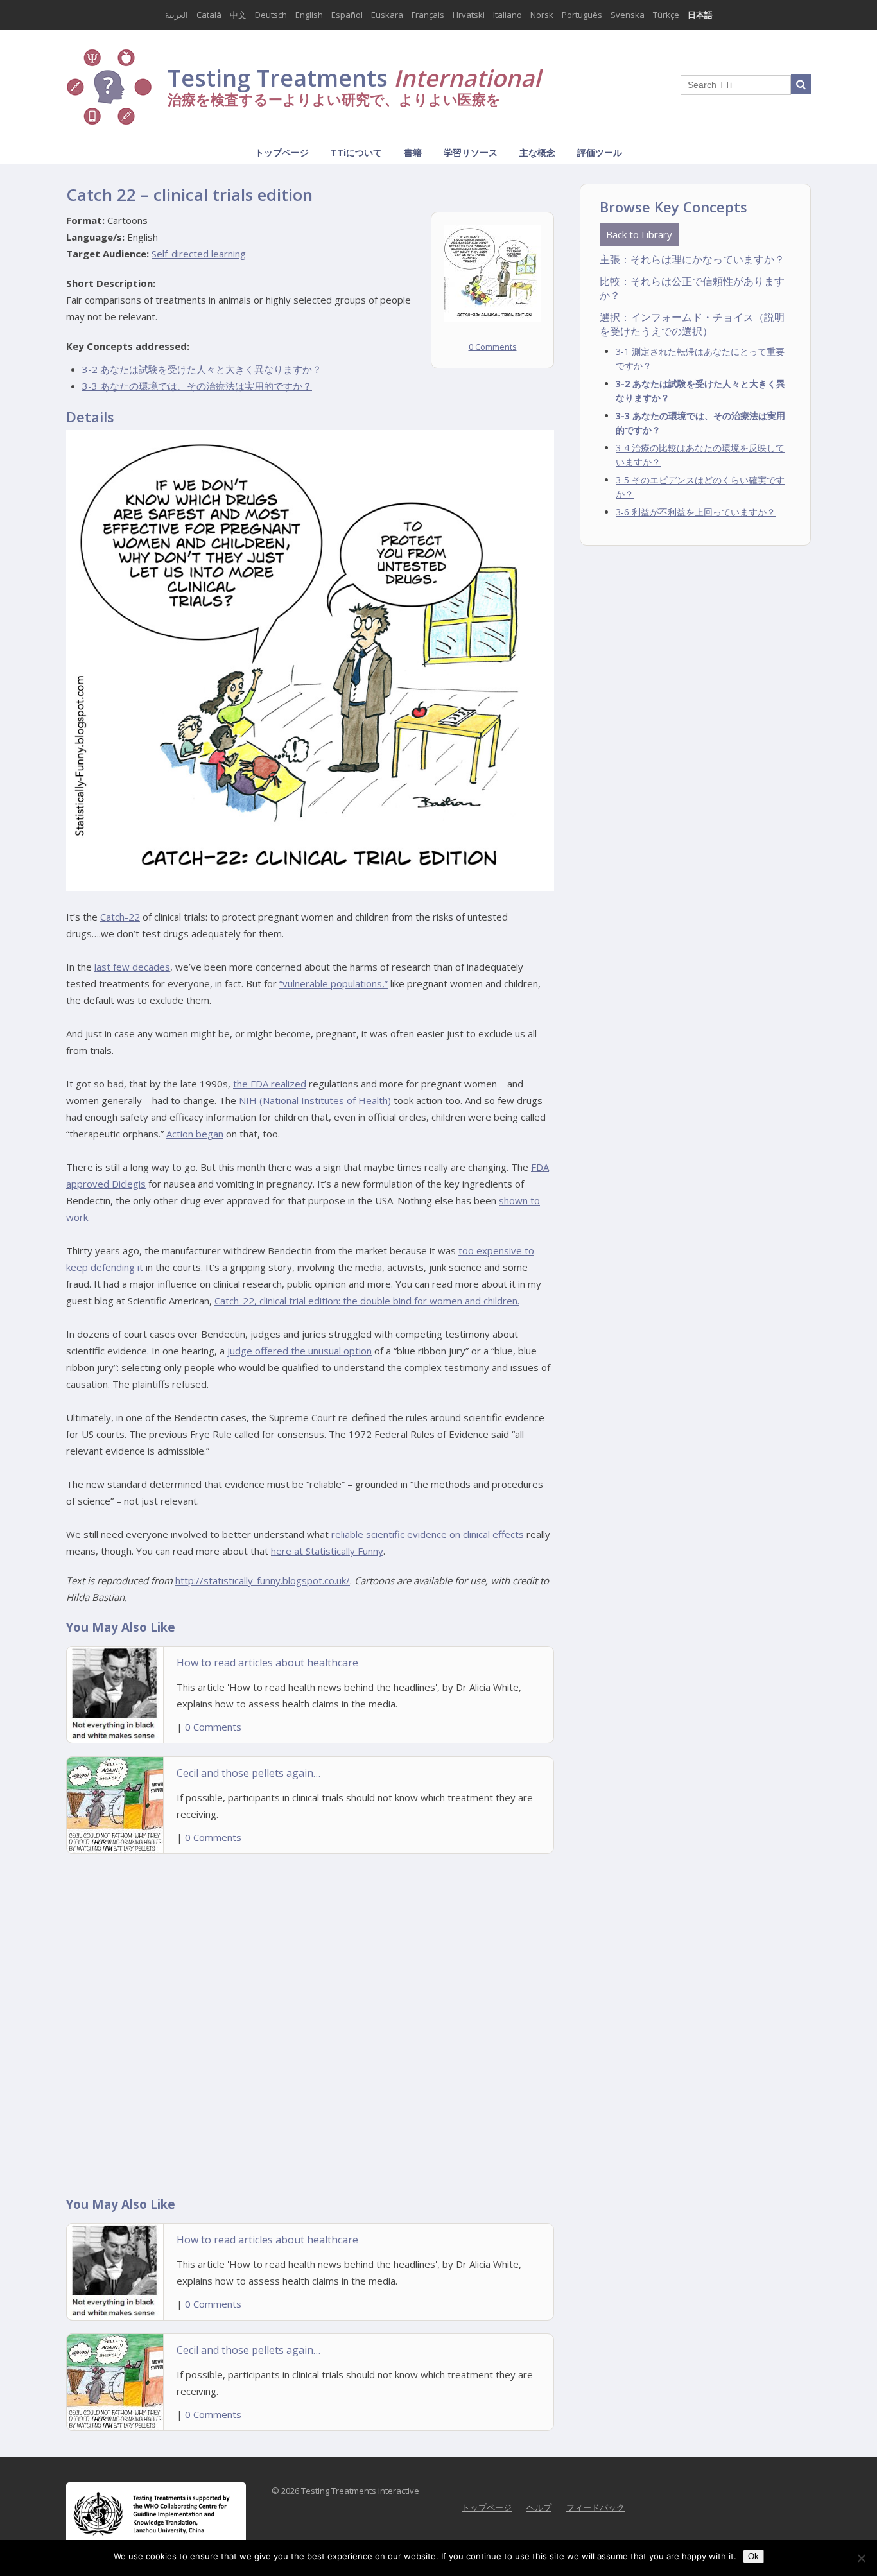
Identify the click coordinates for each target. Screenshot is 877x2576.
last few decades (132, 967)
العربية (177, 15)
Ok (753, 2556)
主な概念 (537, 152)
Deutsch (271, 15)
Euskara (387, 15)
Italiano (508, 15)
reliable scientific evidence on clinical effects (428, 1534)
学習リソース (471, 152)
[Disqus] (310, 2021)
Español (347, 15)
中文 (238, 15)
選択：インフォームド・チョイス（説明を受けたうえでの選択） (692, 324)
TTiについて (356, 152)
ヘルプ (539, 2507)
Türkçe (666, 15)
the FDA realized (270, 1084)
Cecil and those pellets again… (248, 1773)
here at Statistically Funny (327, 1551)
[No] (861, 2558)
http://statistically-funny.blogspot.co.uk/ (263, 1580)
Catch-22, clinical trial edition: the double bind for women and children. (367, 1301)
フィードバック (595, 2507)
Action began (195, 1134)
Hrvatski (469, 15)
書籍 (413, 152)
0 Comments (493, 347)
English (309, 15)
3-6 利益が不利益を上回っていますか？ (696, 512)
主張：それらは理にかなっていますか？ (692, 259)
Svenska (628, 15)
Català (209, 15)
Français (428, 15)
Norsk (542, 15)
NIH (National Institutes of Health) (315, 1100)
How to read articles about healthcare (267, 1663)
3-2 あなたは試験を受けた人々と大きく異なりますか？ (202, 369)
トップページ (282, 152)
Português (582, 15)
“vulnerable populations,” (334, 983)
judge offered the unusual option (300, 1351)
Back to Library (639, 234)
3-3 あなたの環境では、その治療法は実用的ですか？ (197, 386)
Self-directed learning (199, 254)
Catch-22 (120, 917)
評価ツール (600, 152)
